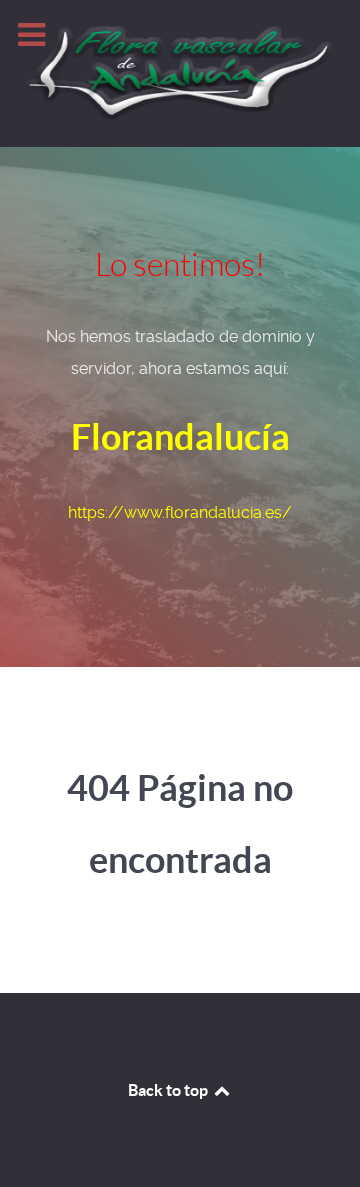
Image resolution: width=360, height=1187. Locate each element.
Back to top (169, 1090)
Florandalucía (180, 436)
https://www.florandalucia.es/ (180, 512)
